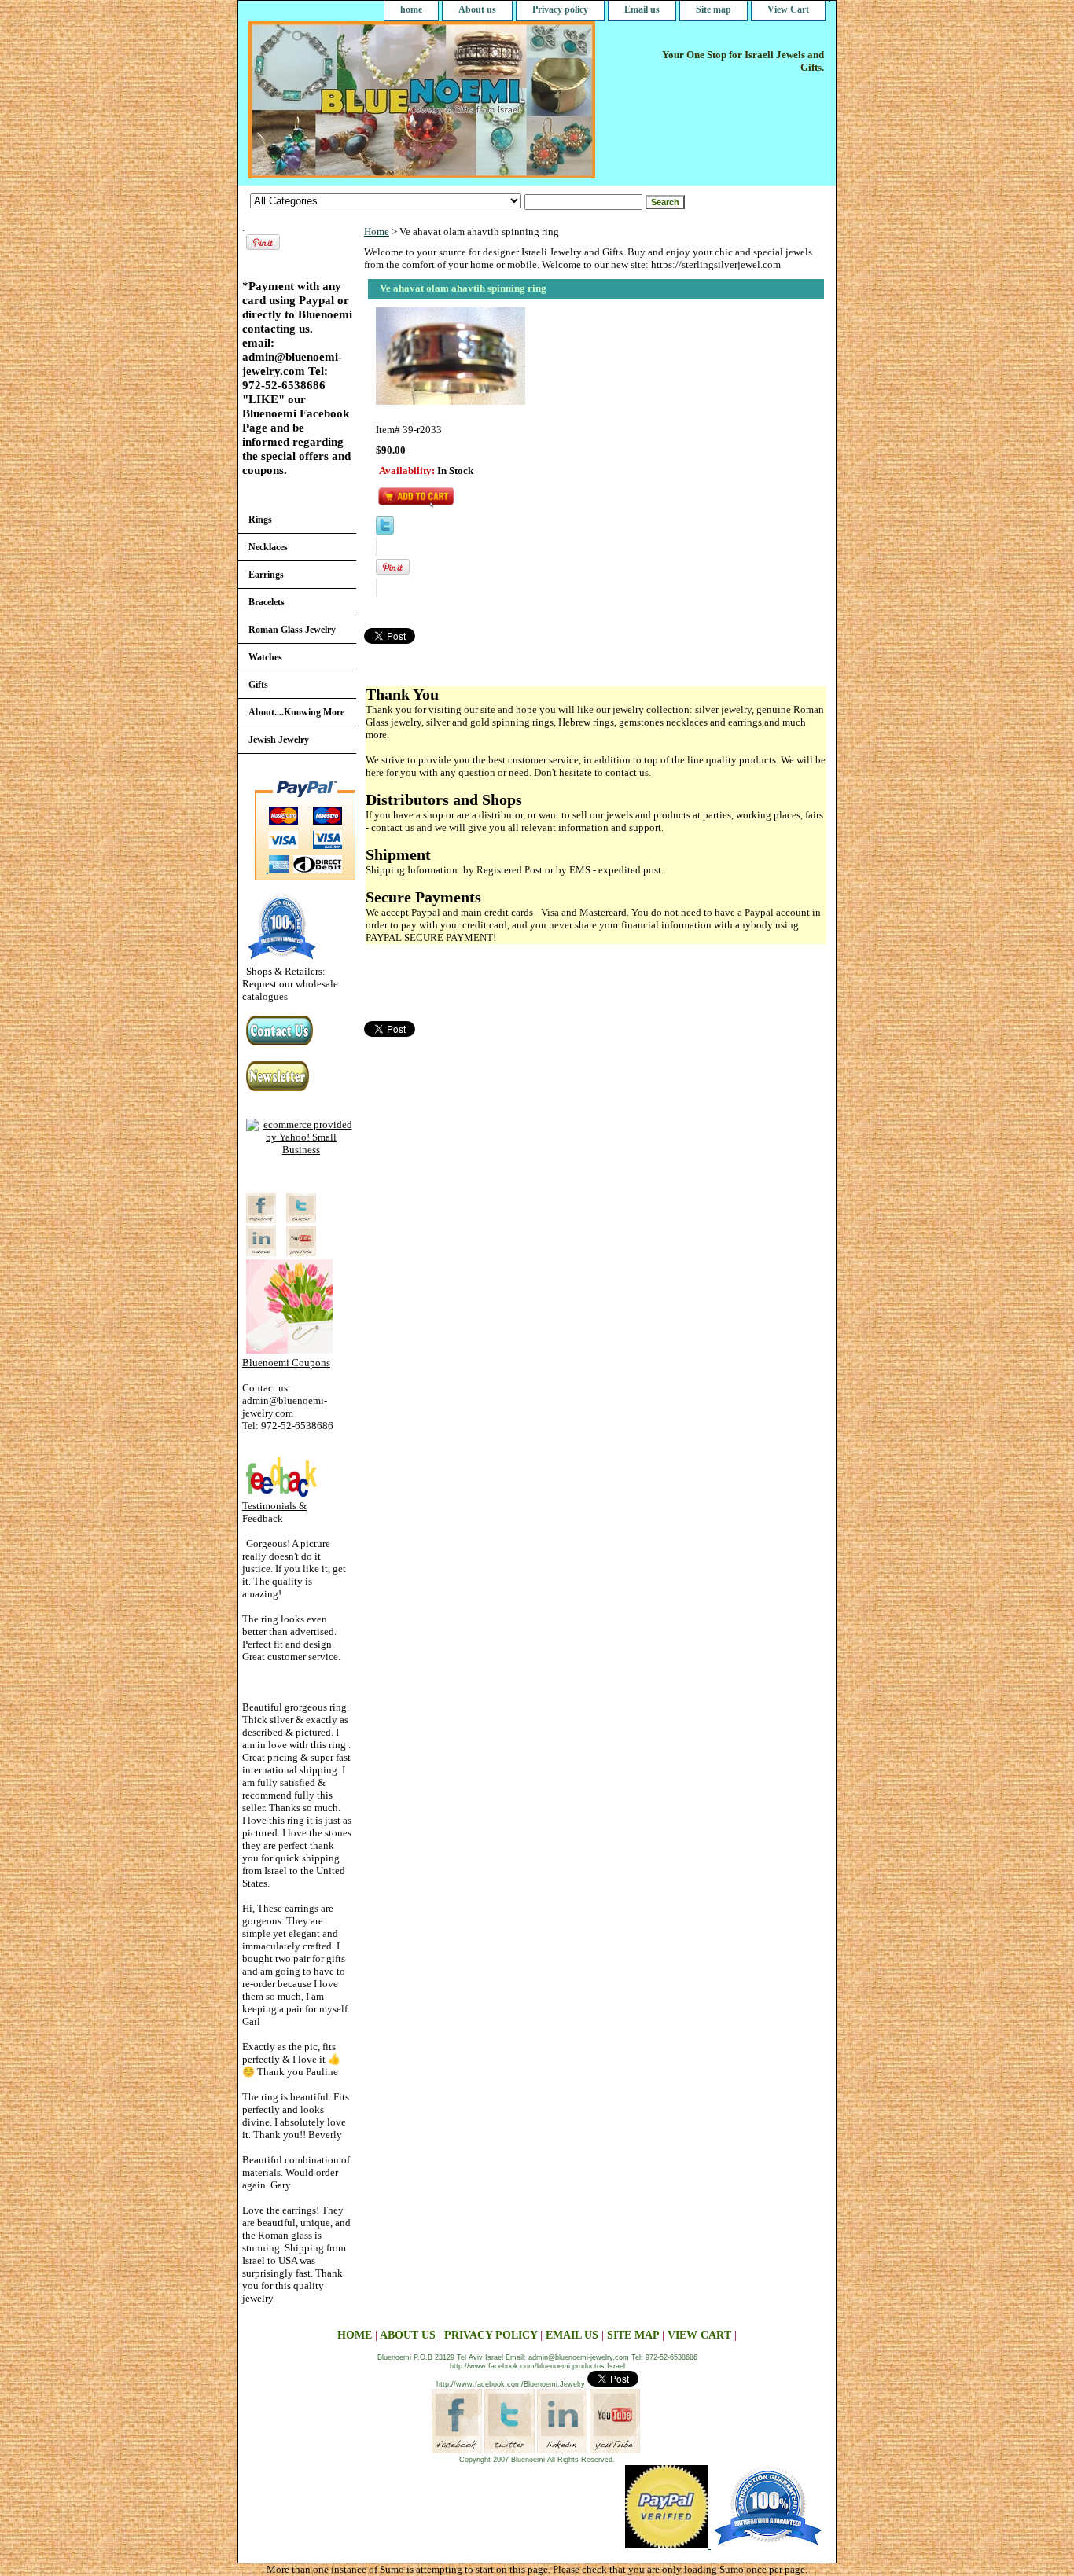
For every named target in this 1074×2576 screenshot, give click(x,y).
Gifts (258, 685)
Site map (714, 9)
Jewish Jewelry (279, 740)
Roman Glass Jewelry (292, 630)
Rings (260, 520)
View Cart (788, 9)
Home (377, 232)
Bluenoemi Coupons (286, 1363)
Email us (642, 9)
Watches (265, 657)
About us (477, 9)
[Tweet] (385, 531)
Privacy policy (560, 9)
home (411, 9)
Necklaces (268, 547)
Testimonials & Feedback (274, 1512)
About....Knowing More (296, 712)
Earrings (266, 575)
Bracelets (267, 602)
